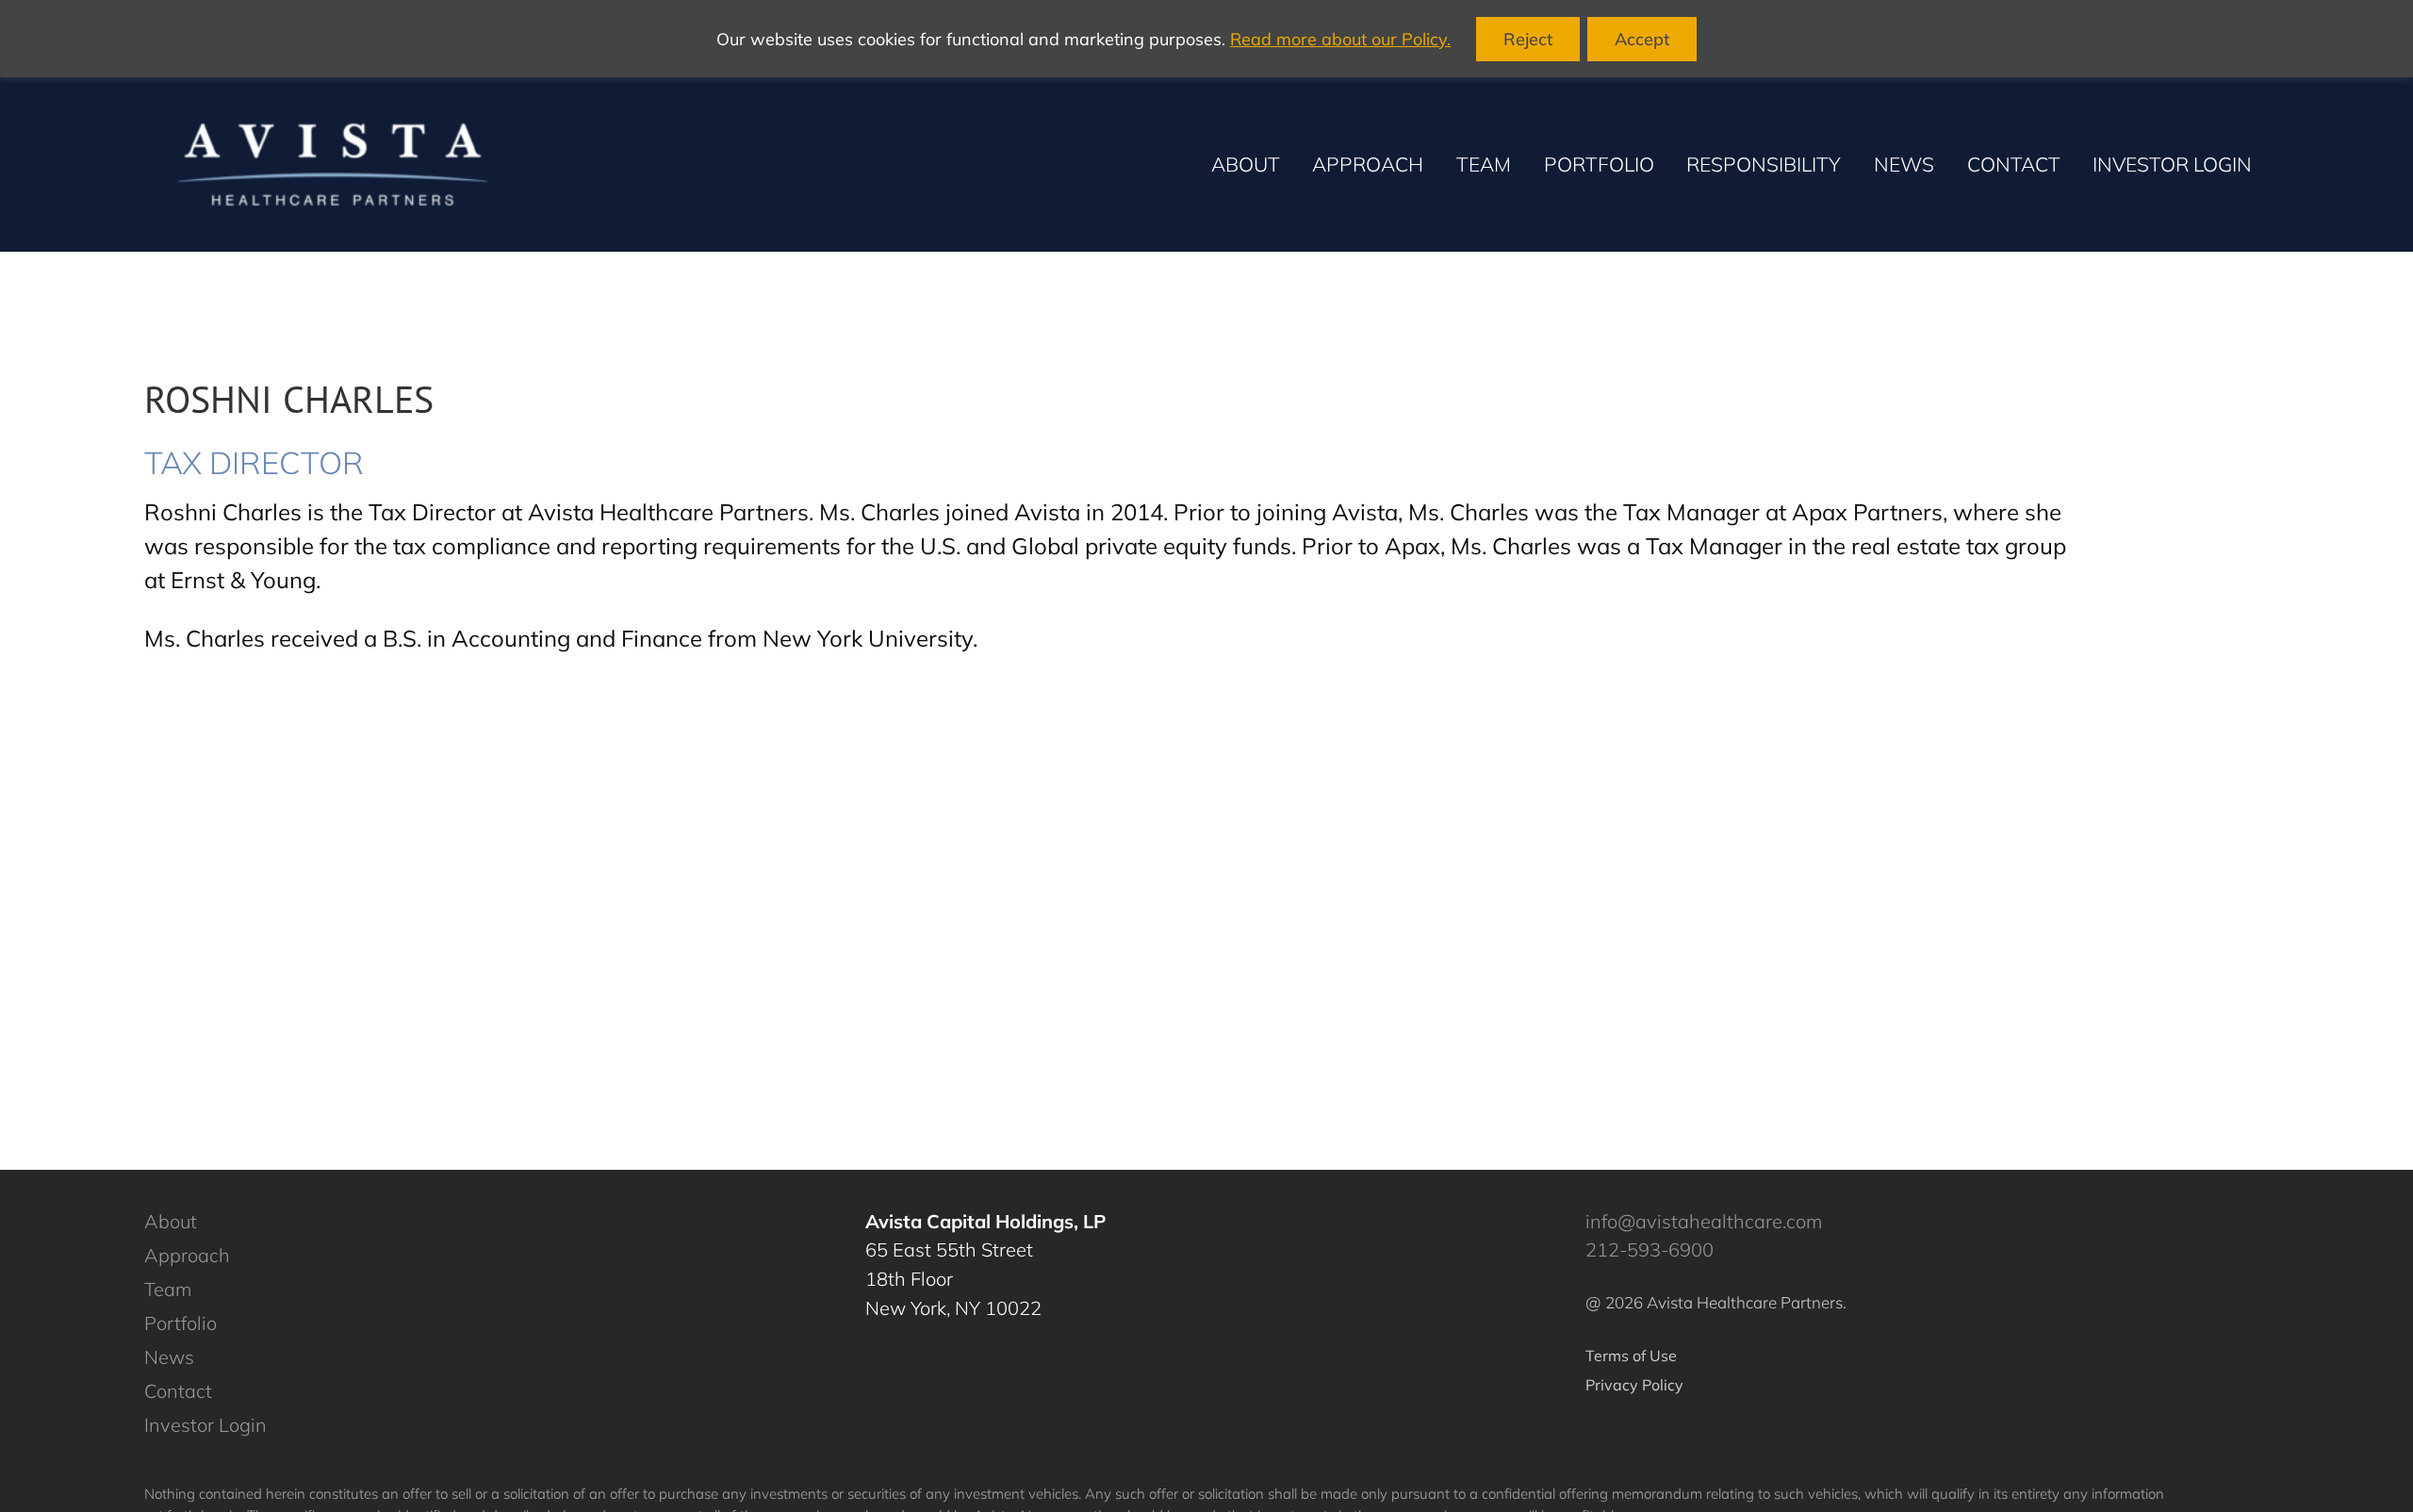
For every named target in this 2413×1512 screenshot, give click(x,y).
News (169, 1357)
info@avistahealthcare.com (1704, 1221)
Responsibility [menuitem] (1764, 164)
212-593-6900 (1650, 1249)
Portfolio (181, 1323)
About (171, 1221)
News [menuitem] (1904, 164)
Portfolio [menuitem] (1599, 164)
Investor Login (205, 1425)
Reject (1528, 39)
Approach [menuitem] (1368, 164)
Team (168, 1289)
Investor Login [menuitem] (2172, 164)
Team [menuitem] (1484, 164)
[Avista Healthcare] (333, 164)
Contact (178, 1391)
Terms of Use (1631, 1356)
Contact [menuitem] (2014, 164)
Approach (187, 1255)
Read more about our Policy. (1340, 39)
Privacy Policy (1634, 1385)
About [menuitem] (1246, 164)
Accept (1642, 39)
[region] (1206, 39)
